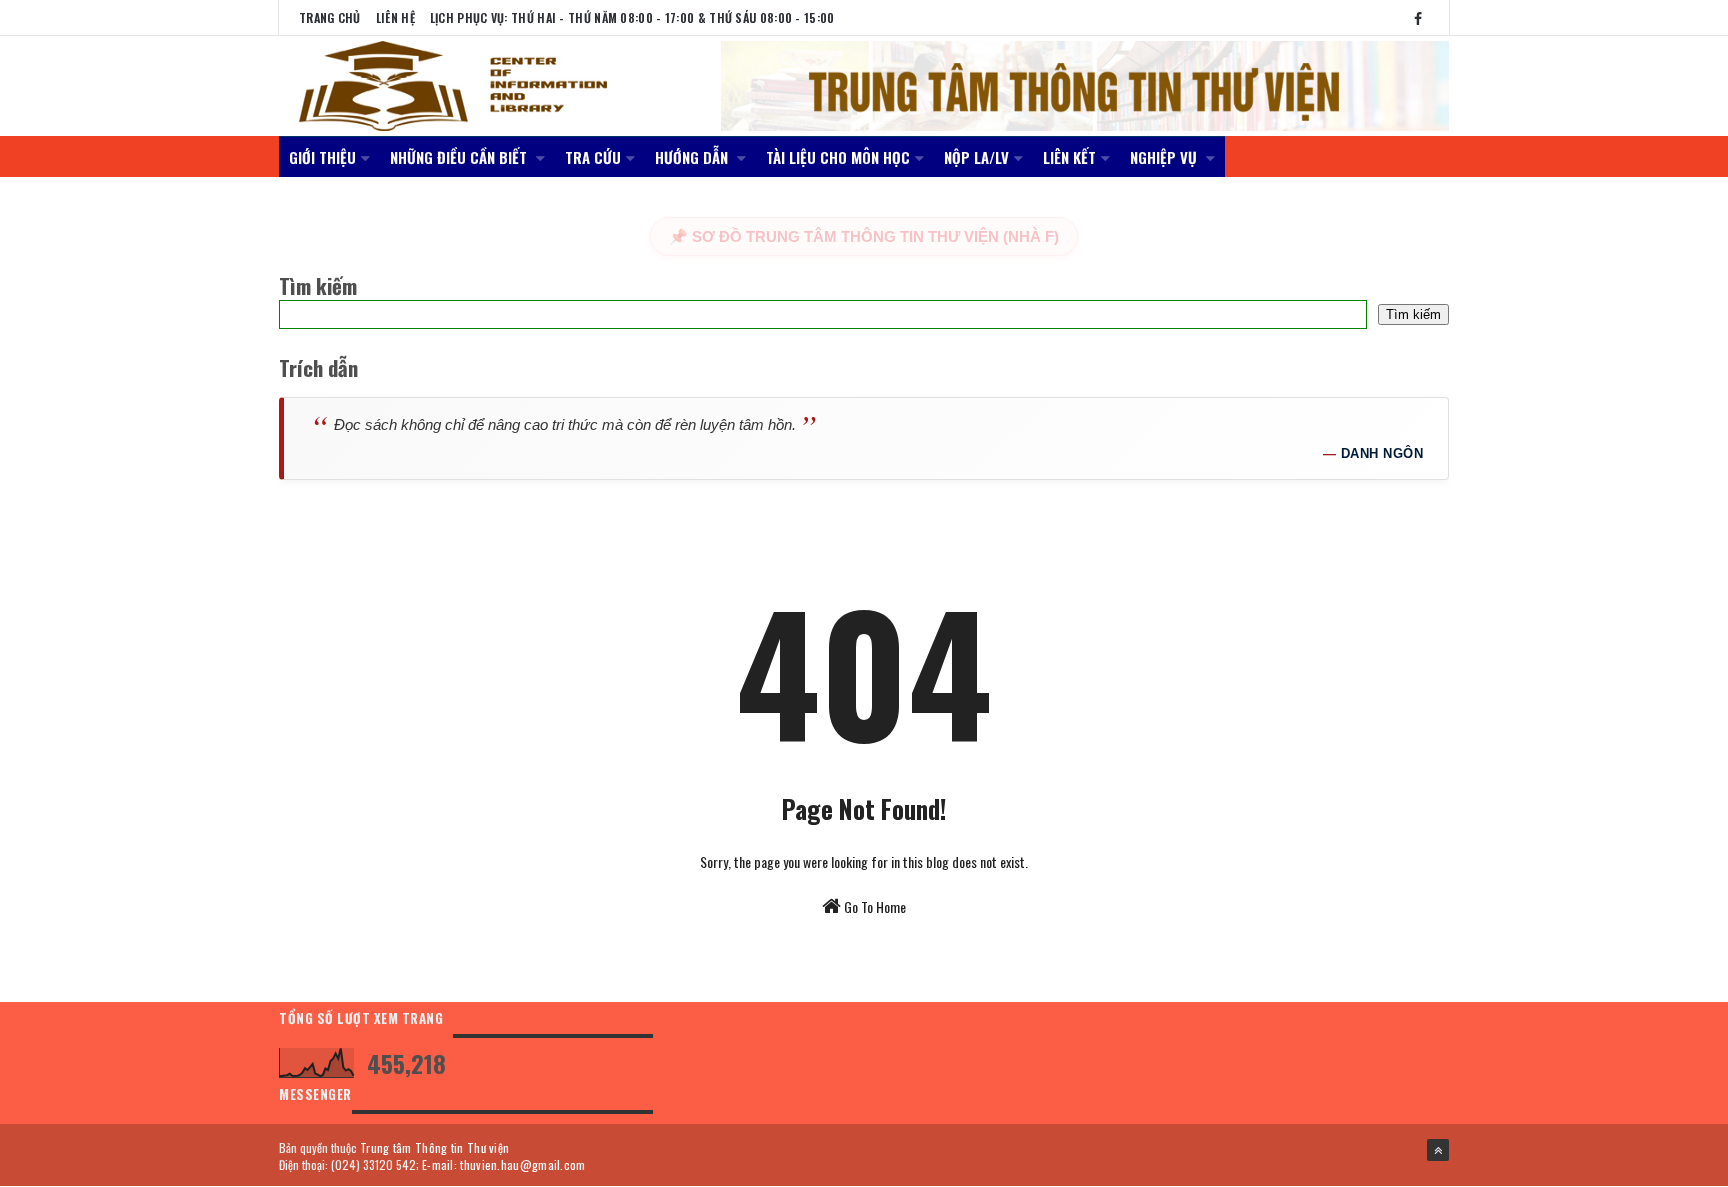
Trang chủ (330, 17)
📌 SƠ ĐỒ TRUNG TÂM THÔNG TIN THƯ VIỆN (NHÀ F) (864, 236)
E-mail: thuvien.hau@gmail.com (504, 1164)
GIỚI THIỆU (322, 157)
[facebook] (1418, 17)
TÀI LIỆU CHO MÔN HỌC (838, 157)
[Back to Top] (1438, 1150)
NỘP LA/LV (976, 157)
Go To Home (873, 906)
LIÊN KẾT (1069, 157)
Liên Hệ (395, 17)
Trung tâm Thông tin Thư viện (434, 1147)
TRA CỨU (593, 157)
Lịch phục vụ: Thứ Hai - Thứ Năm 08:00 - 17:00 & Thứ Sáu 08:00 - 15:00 (632, 17)
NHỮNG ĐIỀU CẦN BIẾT (460, 157)
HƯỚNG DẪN (693, 157)
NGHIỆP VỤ (1165, 157)
